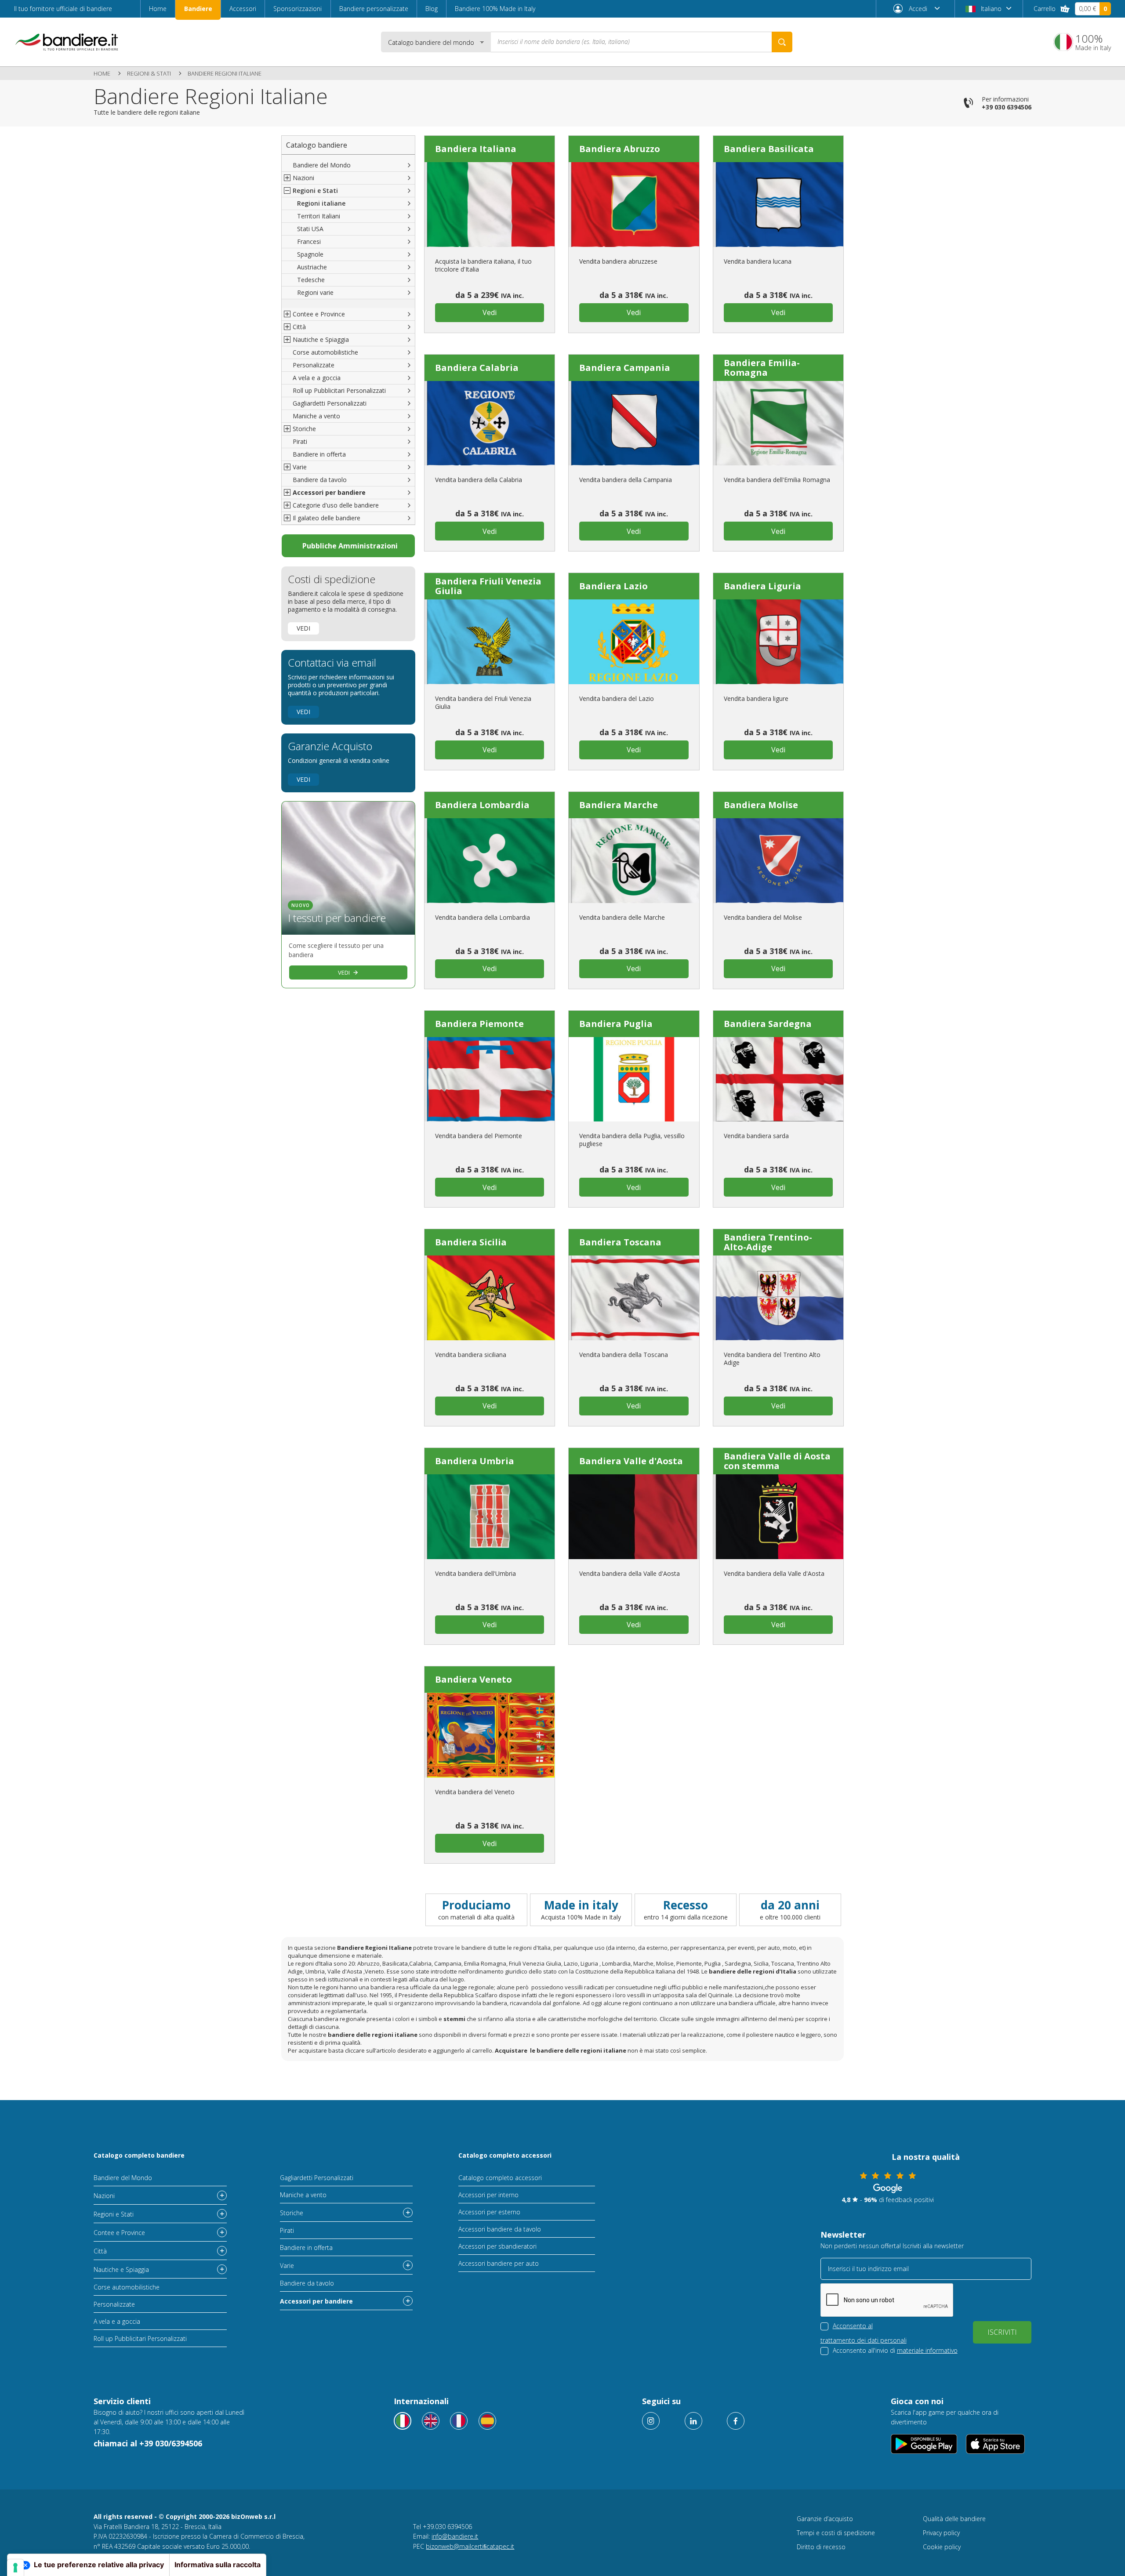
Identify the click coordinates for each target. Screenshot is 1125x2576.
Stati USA (310, 229)
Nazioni (104, 2196)
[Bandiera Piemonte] (490, 1079)
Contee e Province (119, 2233)
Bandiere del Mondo (322, 165)
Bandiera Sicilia (471, 1242)
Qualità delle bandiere (954, 2519)
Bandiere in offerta (319, 454)
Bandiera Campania (625, 368)
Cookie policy (942, 2547)
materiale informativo (927, 2350)
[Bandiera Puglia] (634, 1079)
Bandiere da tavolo (320, 480)
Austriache (312, 267)
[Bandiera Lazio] (634, 642)
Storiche (292, 2213)
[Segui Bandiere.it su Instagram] (651, 2421)
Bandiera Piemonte (479, 1024)
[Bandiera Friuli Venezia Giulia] (490, 642)
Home (158, 9)
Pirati (300, 441)
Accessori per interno (488, 2195)
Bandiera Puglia (616, 1024)
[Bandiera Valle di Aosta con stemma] (778, 1517)
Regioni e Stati (114, 2214)
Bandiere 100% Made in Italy (495, 9)
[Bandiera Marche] (634, 861)
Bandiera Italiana (476, 149)
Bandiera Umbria (475, 1461)
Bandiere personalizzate (374, 9)
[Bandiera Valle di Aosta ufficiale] (634, 1517)
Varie (287, 2266)
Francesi (309, 241)
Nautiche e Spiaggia (121, 2269)
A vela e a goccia (317, 378)
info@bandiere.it (455, 2536)
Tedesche (311, 280)
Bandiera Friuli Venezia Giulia (488, 586)
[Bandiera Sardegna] (778, 1079)
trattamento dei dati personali (864, 2340)
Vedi (303, 628)
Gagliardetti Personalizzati (330, 403)
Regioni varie (315, 292)
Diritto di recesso (821, 2547)
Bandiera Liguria (762, 586)
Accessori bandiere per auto (499, 2263)
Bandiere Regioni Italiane (225, 73)
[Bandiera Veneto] (490, 1735)
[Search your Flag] (782, 42)
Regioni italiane (321, 203)
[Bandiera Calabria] (490, 423)
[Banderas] (487, 2421)
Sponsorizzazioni (298, 9)
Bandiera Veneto (474, 1679)
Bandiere (198, 9)
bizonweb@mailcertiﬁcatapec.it (470, 2546)
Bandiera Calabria (477, 368)
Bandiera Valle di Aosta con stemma (777, 1461)
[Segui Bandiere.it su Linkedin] (693, 2421)
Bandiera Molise (761, 805)
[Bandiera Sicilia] (490, 1298)
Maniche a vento (316, 416)
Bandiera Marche (619, 805)
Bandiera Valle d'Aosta (631, 1461)
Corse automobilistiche (325, 352)
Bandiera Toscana (620, 1242)
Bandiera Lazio (613, 586)
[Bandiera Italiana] (490, 205)
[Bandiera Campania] (634, 423)
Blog (432, 9)
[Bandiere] (403, 2421)
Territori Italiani (319, 216)
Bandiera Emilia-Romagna (762, 368)
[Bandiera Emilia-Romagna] (778, 423)
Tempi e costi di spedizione (836, 2533)
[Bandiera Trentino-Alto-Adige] (778, 1298)
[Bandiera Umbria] (490, 1517)
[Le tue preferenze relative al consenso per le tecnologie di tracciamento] (15, 2568)
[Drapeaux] (459, 2421)
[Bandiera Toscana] (634, 1298)
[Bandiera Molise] (778, 861)
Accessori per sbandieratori (497, 2246)
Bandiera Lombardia (482, 805)
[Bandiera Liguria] (778, 642)
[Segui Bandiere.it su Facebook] (736, 2421)
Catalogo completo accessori (505, 2155)
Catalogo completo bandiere (139, 2155)
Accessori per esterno (489, 2212)
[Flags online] (431, 2421)
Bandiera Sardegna (768, 1024)
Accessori (243, 9)
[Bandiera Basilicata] (778, 205)
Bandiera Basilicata (769, 149)
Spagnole (310, 254)
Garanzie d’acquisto (825, 2519)
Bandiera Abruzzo (620, 149)
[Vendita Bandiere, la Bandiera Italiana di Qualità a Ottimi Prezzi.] (67, 42)
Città (100, 2251)
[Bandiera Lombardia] (490, 861)
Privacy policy (941, 2533)
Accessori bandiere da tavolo (500, 2229)
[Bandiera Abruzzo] (634, 205)
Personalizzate (314, 365)
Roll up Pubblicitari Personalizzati (339, 390)
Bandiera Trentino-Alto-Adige (768, 1242)
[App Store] (996, 2444)
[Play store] (924, 2444)
